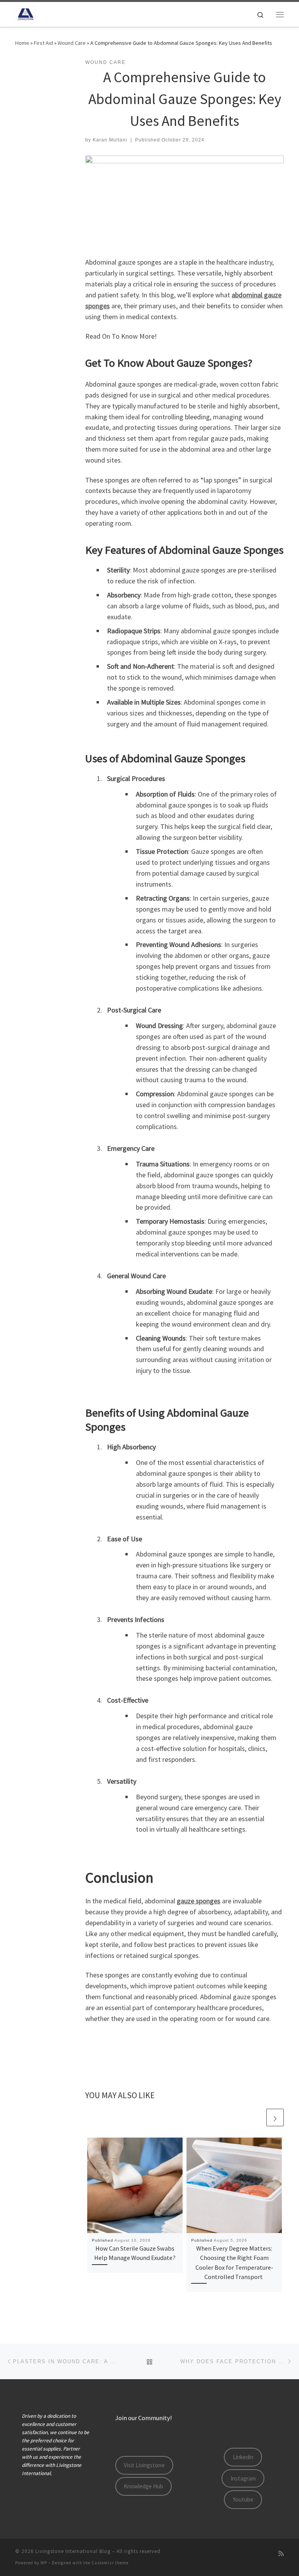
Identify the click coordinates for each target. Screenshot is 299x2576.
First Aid (43, 43)
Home (22, 43)
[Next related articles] (275, 2118)
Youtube (243, 2499)
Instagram (243, 2478)
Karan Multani (110, 140)
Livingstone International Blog (73, 2551)
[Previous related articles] (256, 2118)
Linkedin (243, 2457)
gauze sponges (199, 1901)
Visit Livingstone (144, 2465)
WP (44, 2563)
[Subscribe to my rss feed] (281, 2554)
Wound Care (72, 43)
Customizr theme (110, 2563)
